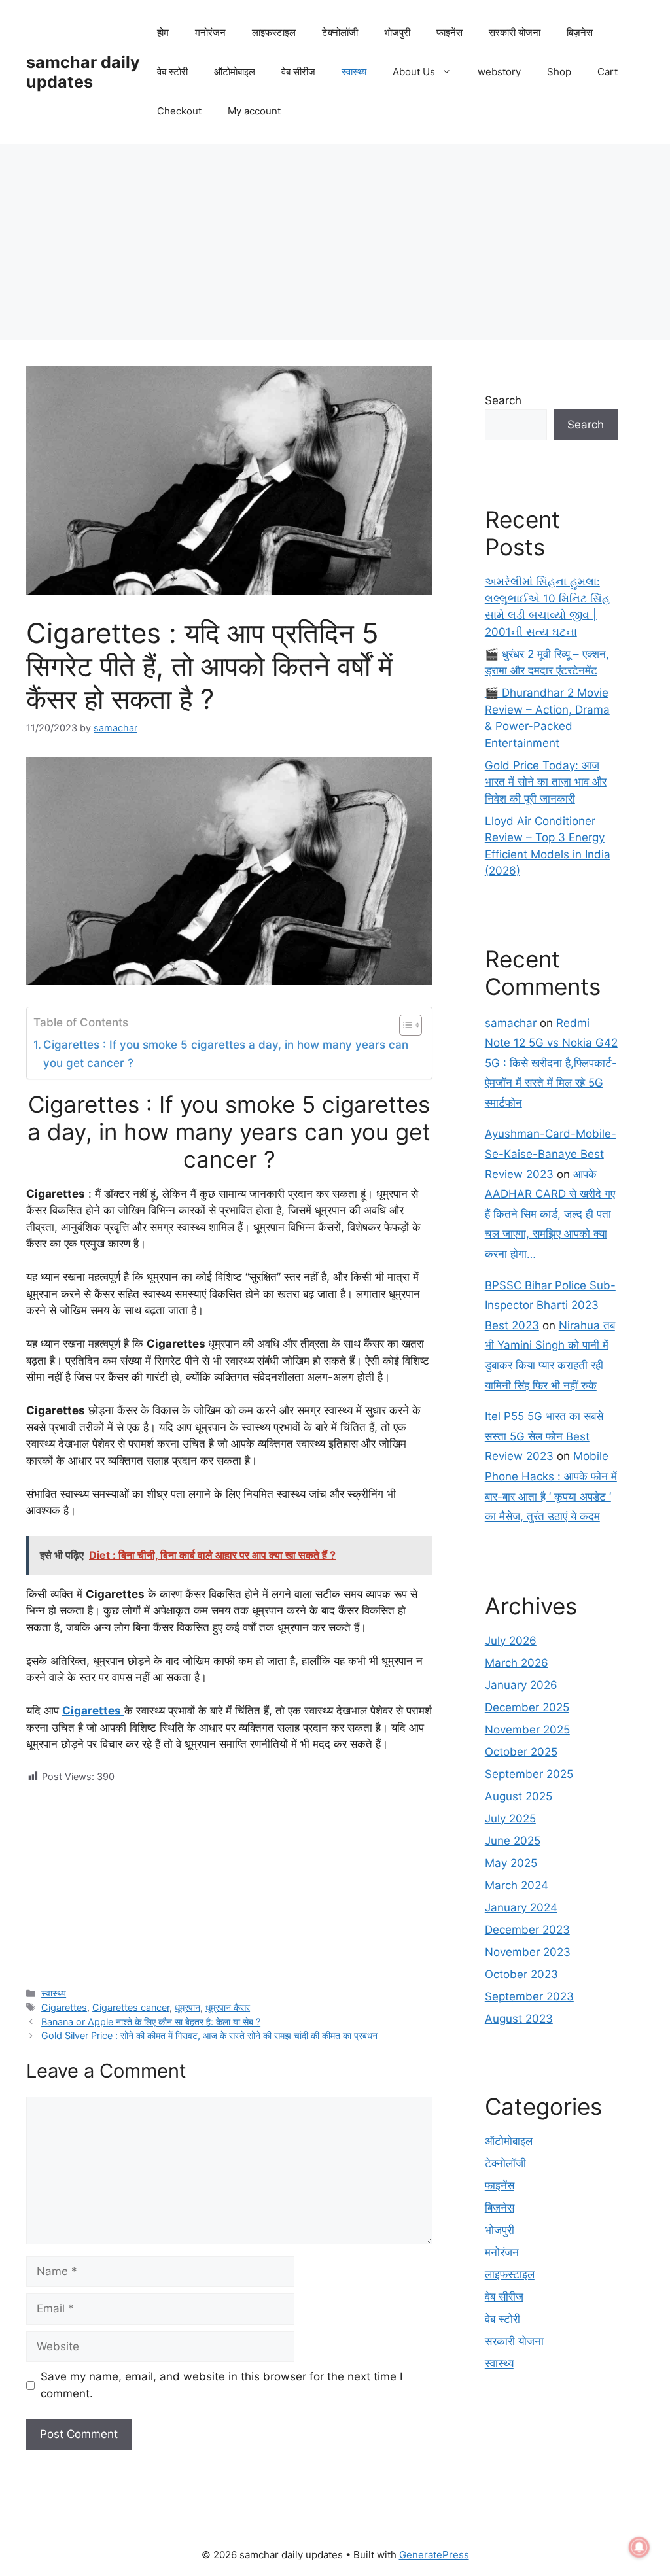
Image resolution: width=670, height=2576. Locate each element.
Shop (559, 72)
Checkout (179, 111)
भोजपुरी (397, 32)
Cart (608, 72)
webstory (499, 72)
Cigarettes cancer (131, 2007)
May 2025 (511, 1863)
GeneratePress (434, 2555)
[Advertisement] (335, 242)
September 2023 (529, 1996)
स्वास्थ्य (354, 72)
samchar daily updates (83, 72)
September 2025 (529, 1774)
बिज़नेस (580, 32)
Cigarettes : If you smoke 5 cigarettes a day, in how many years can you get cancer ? (226, 1053)
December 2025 (527, 1707)
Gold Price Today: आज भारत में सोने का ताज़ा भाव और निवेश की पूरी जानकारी (546, 782)
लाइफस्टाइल (274, 32)
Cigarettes (64, 2007)
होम (163, 32)
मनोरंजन (210, 32)
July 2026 (511, 1641)
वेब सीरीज (298, 72)
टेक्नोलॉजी (340, 32)
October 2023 (521, 1974)
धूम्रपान (187, 2007)
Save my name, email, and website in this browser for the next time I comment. (221, 2385)
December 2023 (527, 1930)
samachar (511, 1023)
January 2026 (521, 1685)
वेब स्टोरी (172, 72)
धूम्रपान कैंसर (228, 2007)
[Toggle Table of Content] (404, 1025)
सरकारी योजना (515, 32)
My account (254, 111)
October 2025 (521, 1752)
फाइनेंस (450, 32)
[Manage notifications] (639, 2547)
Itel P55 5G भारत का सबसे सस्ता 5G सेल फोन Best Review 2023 (544, 1436)
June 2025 (513, 1841)
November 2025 (527, 1730)
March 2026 (517, 1663)
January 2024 (521, 1907)
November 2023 (528, 1952)
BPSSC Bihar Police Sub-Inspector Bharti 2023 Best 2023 (550, 1305)
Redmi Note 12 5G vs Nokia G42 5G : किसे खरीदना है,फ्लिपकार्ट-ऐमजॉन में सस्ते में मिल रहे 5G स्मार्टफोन (551, 1063)
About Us (414, 72)
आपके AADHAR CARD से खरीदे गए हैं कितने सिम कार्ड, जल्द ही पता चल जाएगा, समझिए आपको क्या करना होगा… (550, 1214)
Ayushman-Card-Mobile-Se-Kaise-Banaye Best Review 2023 (551, 1154)
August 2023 (519, 2019)
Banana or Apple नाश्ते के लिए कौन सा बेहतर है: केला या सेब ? (151, 2022)
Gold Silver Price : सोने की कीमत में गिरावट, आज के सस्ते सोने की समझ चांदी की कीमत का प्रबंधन (209, 2035)
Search (503, 400)
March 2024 (517, 1885)
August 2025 (519, 1796)
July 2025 (510, 1819)
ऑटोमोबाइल (235, 72)
